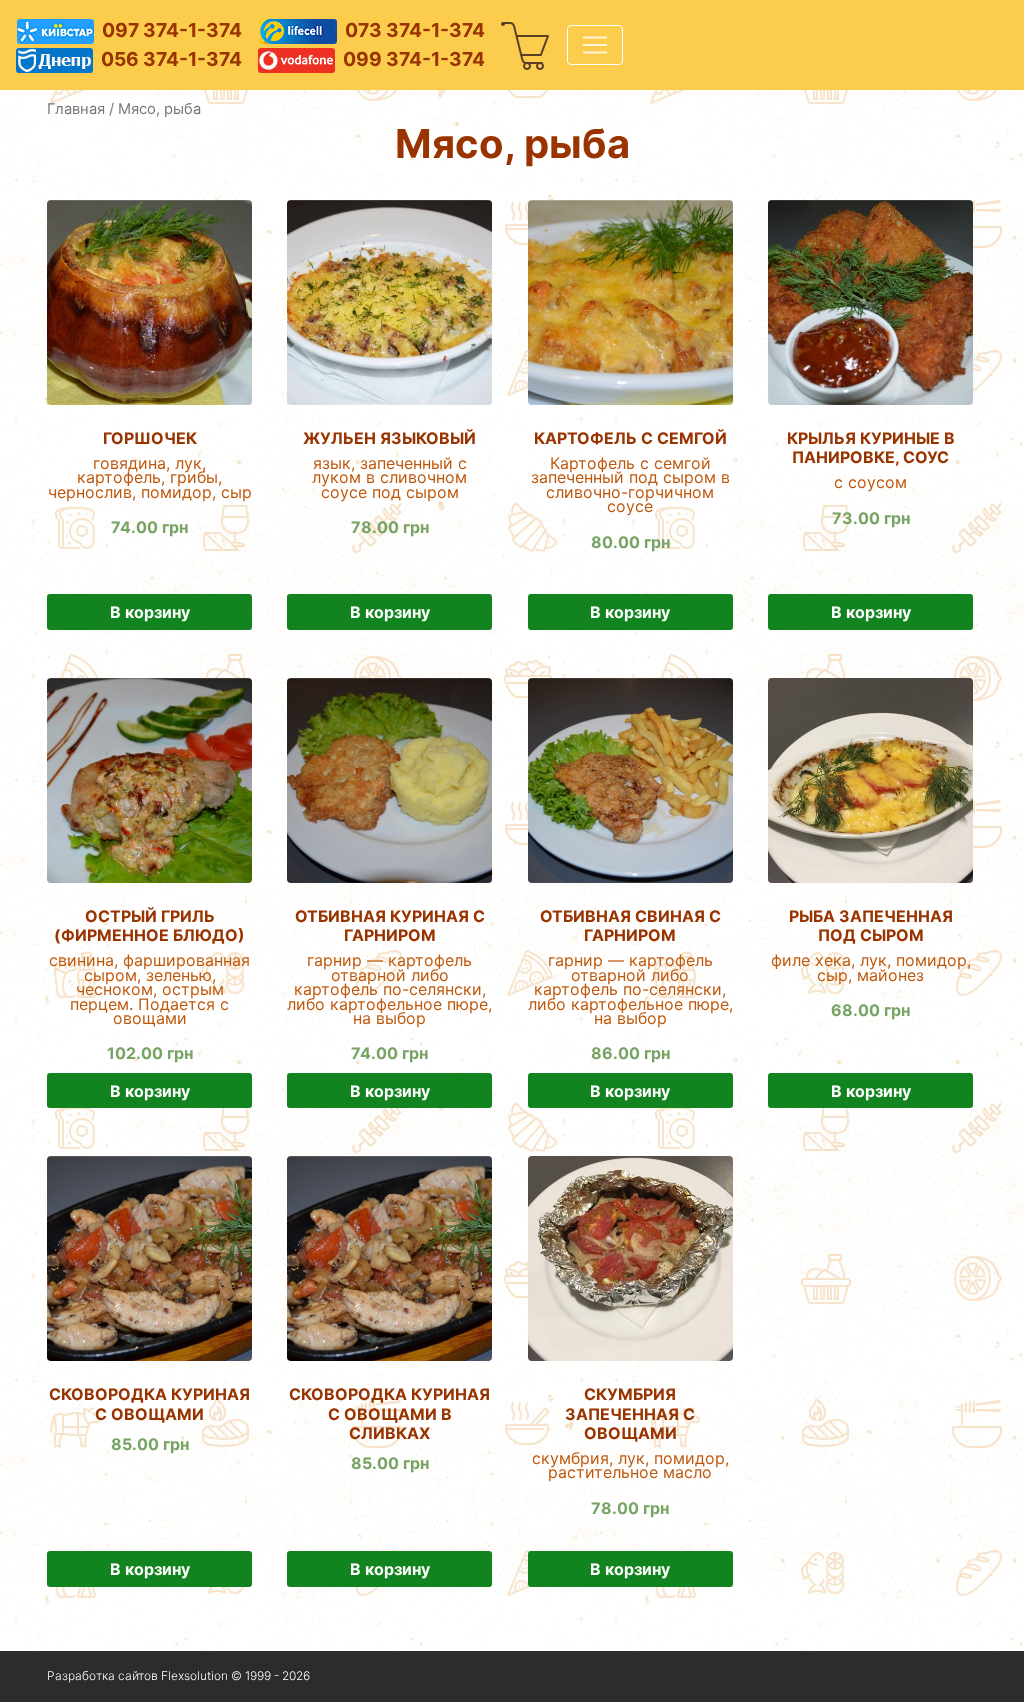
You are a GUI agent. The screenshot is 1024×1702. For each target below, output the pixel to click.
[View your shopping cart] (526, 45)
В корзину (150, 612)
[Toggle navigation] (595, 45)
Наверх (951, 1676)
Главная (76, 109)
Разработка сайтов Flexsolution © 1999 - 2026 (178, 1675)
